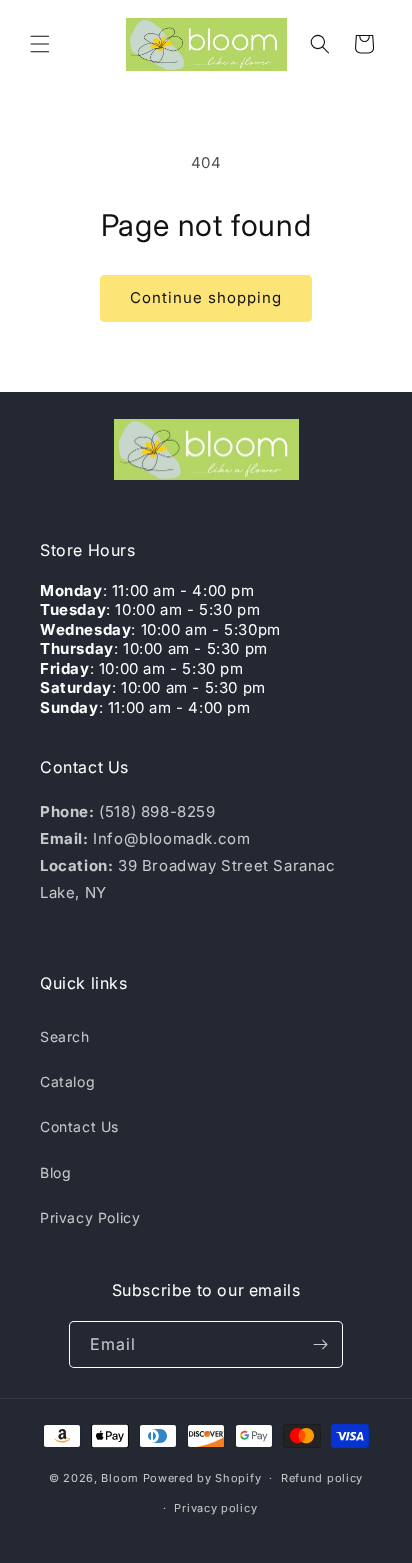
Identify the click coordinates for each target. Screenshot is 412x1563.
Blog (55, 1172)
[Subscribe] (320, 1344)
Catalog (67, 1081)
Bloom (120, 1478)
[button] (40, 44)
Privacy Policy (90, 1217)
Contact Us (79, 1126)
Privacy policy (215, 1508)
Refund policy (322, 1478)
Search (65, 1036)
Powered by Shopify (202, 1478)
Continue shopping (206, 297)
